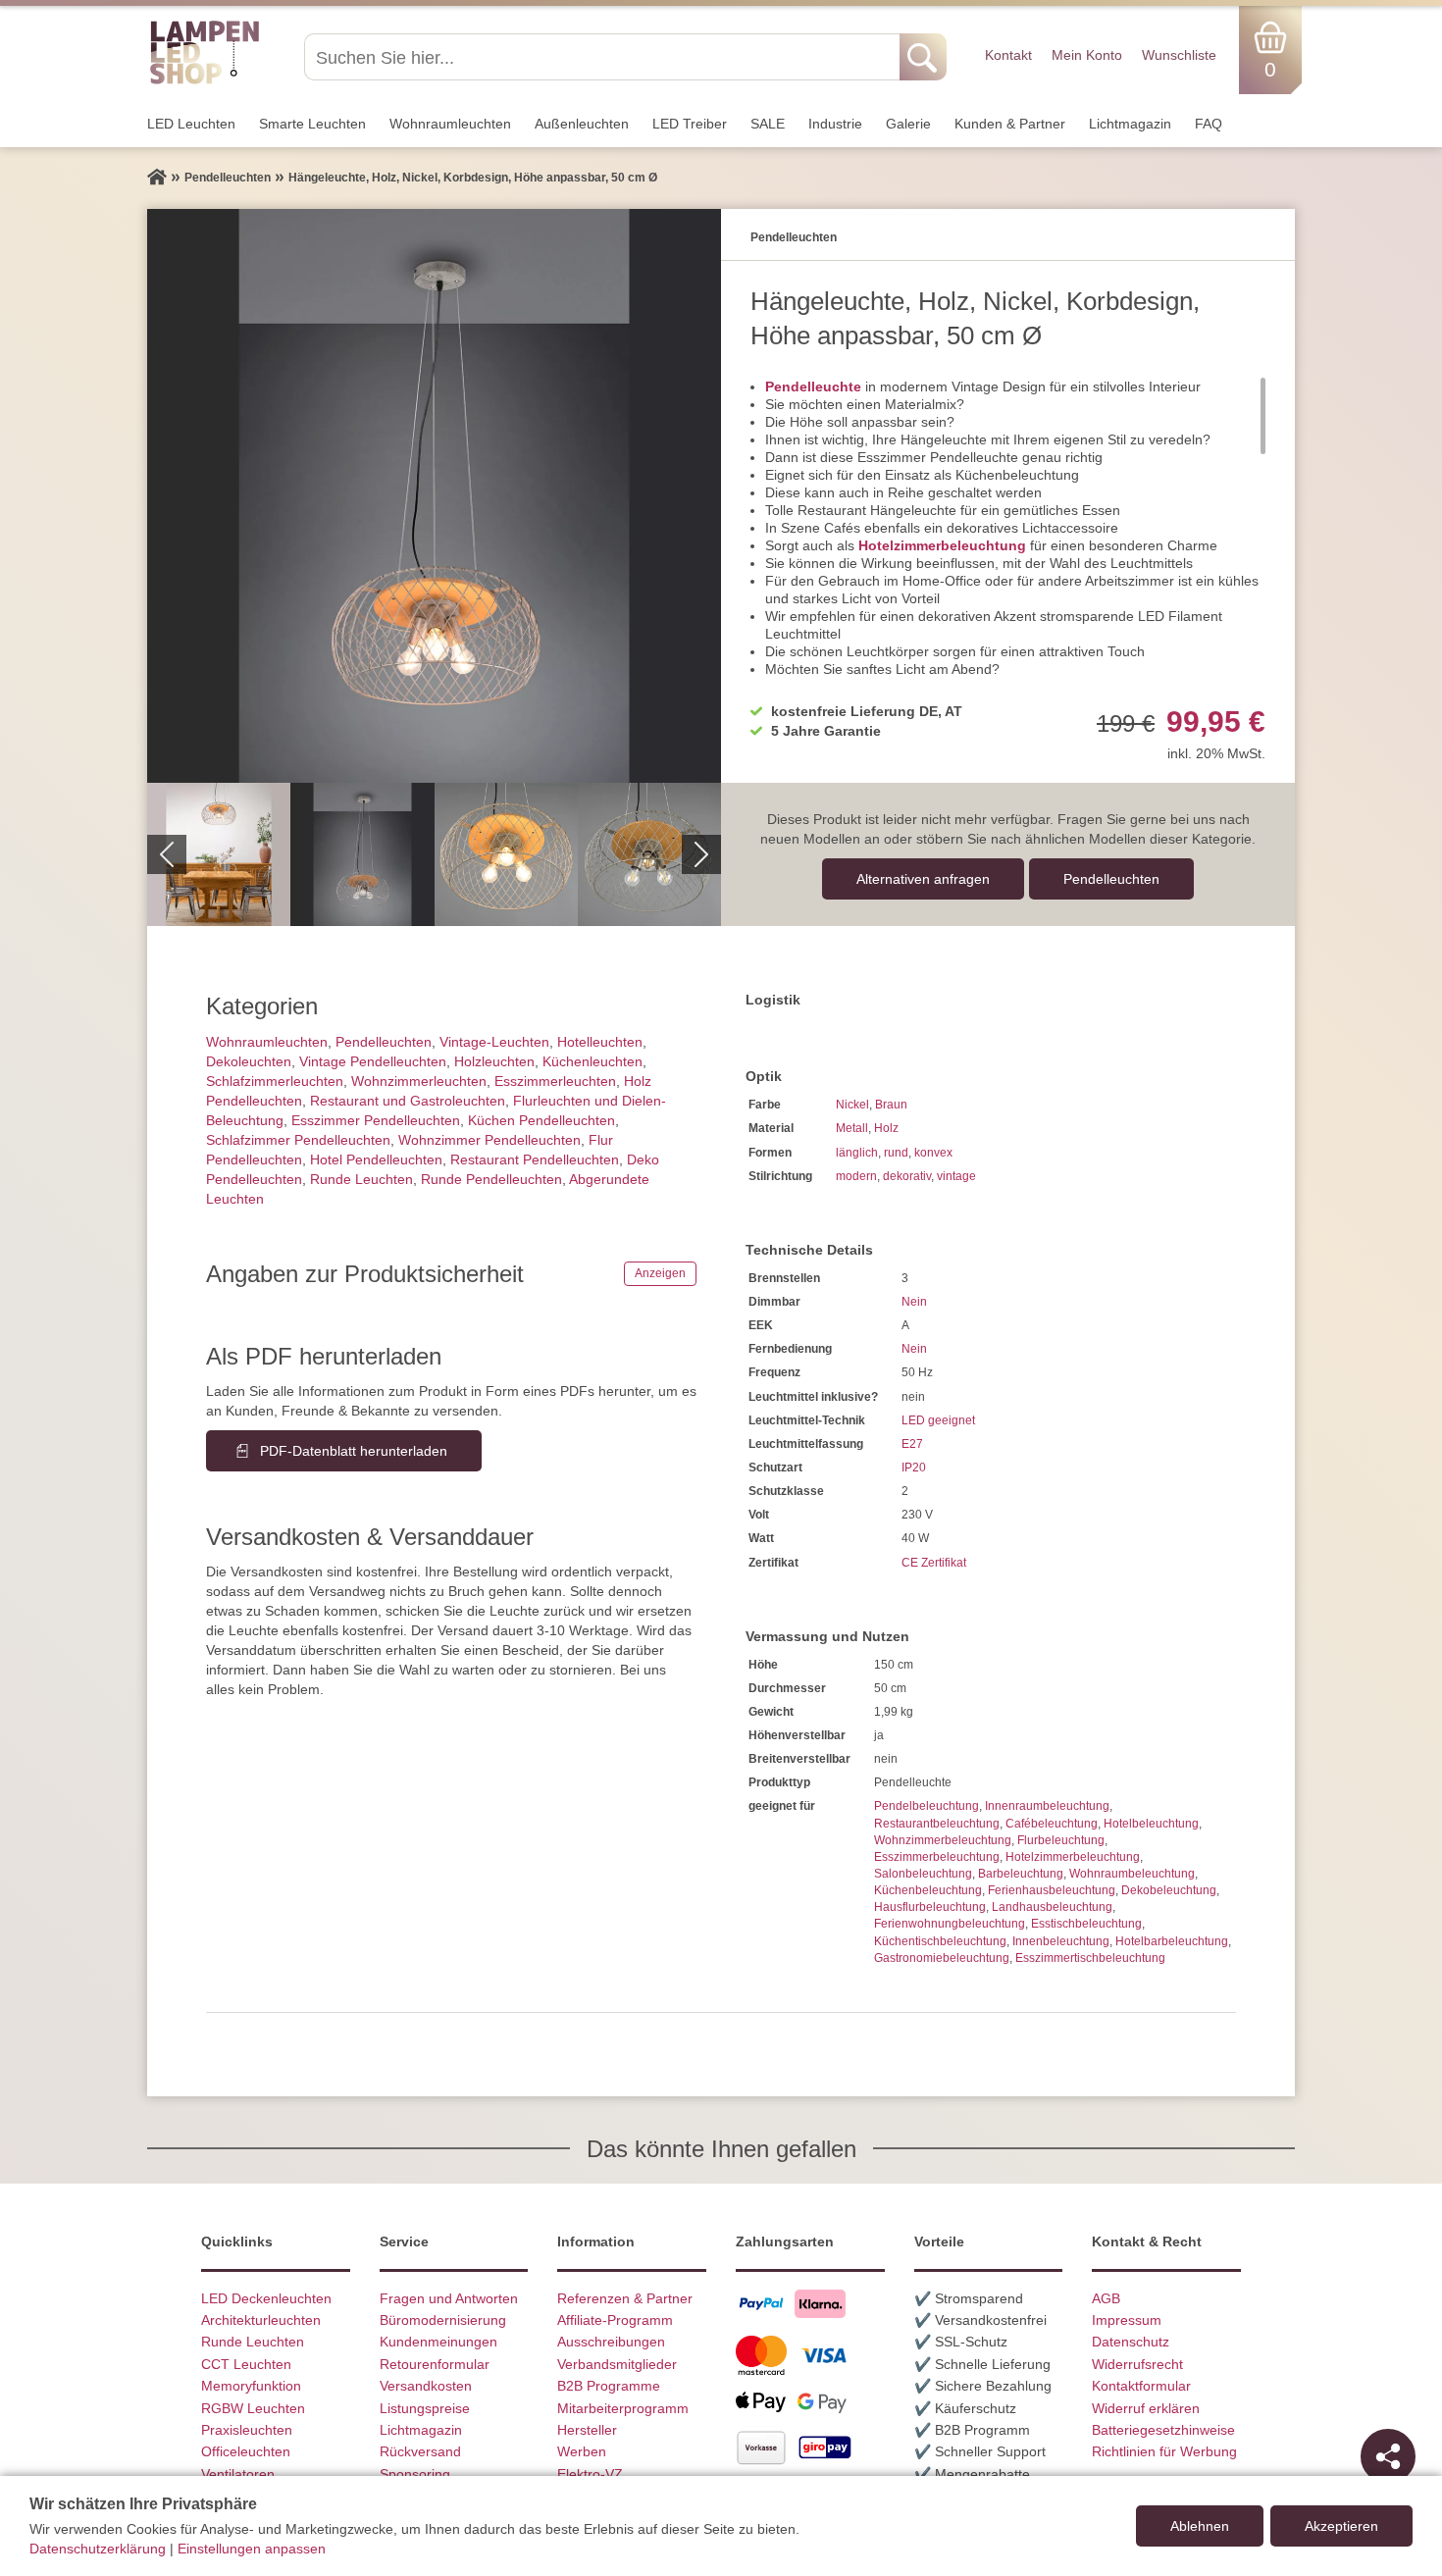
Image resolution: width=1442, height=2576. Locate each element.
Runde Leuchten (361, 1179)
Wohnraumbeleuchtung (1132, 1874)
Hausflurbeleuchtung (930, 1907)
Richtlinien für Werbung (1164, 2451)
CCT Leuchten (246, 2364)
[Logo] (205, 81)
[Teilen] (1388, 2456)
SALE (768, 124)
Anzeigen (660, 1273)
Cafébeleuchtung (1052, 1824)
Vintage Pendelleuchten (373, 1061)
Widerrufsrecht (1137, 2364)
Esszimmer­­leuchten (555, 1081)
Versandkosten (426, 2386)
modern (856, 1176)
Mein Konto (1087, 55)
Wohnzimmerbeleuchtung (943, 1840)
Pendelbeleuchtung (927, 1806)
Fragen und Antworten (449, 2298)
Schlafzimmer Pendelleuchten (298, 1140)
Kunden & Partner (1010, 124)
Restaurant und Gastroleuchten (408, 1101)
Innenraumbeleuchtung (1047, 1806)
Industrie (835, 124)
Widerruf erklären (1146, 2408)
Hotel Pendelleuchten (376, 1159)
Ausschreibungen (611, 2342)
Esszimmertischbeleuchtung (1090, 1958)
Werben (582, 2451)
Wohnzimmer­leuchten (419, 1081)
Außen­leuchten (582, 124)
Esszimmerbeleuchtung (937, 1857)
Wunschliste (1179, 55)
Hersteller (587, 2430)
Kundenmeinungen (438, 2342)
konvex (933, 1153)
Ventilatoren (238, 2474)
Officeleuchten (246, 2451)
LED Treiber (690, 124)
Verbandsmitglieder (617, 2364)
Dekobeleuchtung (1169, 1890)
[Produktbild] (434, 496)
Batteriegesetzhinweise (1163, 2430)
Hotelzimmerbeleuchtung (942, 545)
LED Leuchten (191, 124)
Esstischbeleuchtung (1086, 1924)
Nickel (852, 1105)
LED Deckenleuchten (266, 2298)
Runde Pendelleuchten (491, 1179)
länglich (857, 1153)
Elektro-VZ (590, 2474)
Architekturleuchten (261, 2320)
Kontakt (1008, 55)
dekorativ (907, 1176)
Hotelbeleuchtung (1151, 1824)
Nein (914, 1302)
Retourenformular (435, 2364)
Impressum (1127, 2320)
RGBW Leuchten (253, 2408)
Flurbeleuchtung (1061, 1840)
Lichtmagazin (1130, 124)
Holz (886, 1128)
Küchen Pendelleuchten (541, 1120)
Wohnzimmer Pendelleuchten (489, 1140)
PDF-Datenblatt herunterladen (354, 1451)
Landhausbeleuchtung (1052, 1907)
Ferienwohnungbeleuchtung (950, 1924)
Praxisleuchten (247, 2430)
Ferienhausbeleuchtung (1052, 1890)
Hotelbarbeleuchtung (1172, 1941)
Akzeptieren (1341, 2526)
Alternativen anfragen (923, 879)
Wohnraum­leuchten (450, 124)
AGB (1106, 2298)
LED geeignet (938, 1420)
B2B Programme (609, 2386)
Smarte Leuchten (312, 124)
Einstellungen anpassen (252, 2549)
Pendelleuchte (813, 386)
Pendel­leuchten (1111, 879)
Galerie (908, 124)
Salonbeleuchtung (923, 1874)
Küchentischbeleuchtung (940, 1941)
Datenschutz (1131, 2342)
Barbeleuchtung (1021, 1874)
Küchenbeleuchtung (928, 1890)
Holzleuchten (494, 1061)
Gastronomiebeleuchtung (942, 1958)
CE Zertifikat (934, 1563)
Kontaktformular (1141, 2386)
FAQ (1209, 124)
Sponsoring (415, 2474)
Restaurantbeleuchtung (937, 1824)
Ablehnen (1200, 2526)
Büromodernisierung (443, 2320)
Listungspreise (425, 2408)
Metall (852, 1128)
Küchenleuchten (592, 1061)
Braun (891, 1105)
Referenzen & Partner (625, 2298)
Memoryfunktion (251, 2386)
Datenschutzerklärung (98, 2549)
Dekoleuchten (249, 1061)
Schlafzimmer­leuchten (275, 1081)
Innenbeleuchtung (1061, 1941)
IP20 (914, 1468)
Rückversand (420, 2451)
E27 (912, 1444)
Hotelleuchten (600, 1042)
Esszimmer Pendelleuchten (376, 1120)
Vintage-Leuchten (494, 1042)
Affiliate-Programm (615, 2320)
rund (896, 1153)
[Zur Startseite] (157, 178)
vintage (956, 1176)
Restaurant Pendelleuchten (535, 1159)
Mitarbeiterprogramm (623, 2408)
